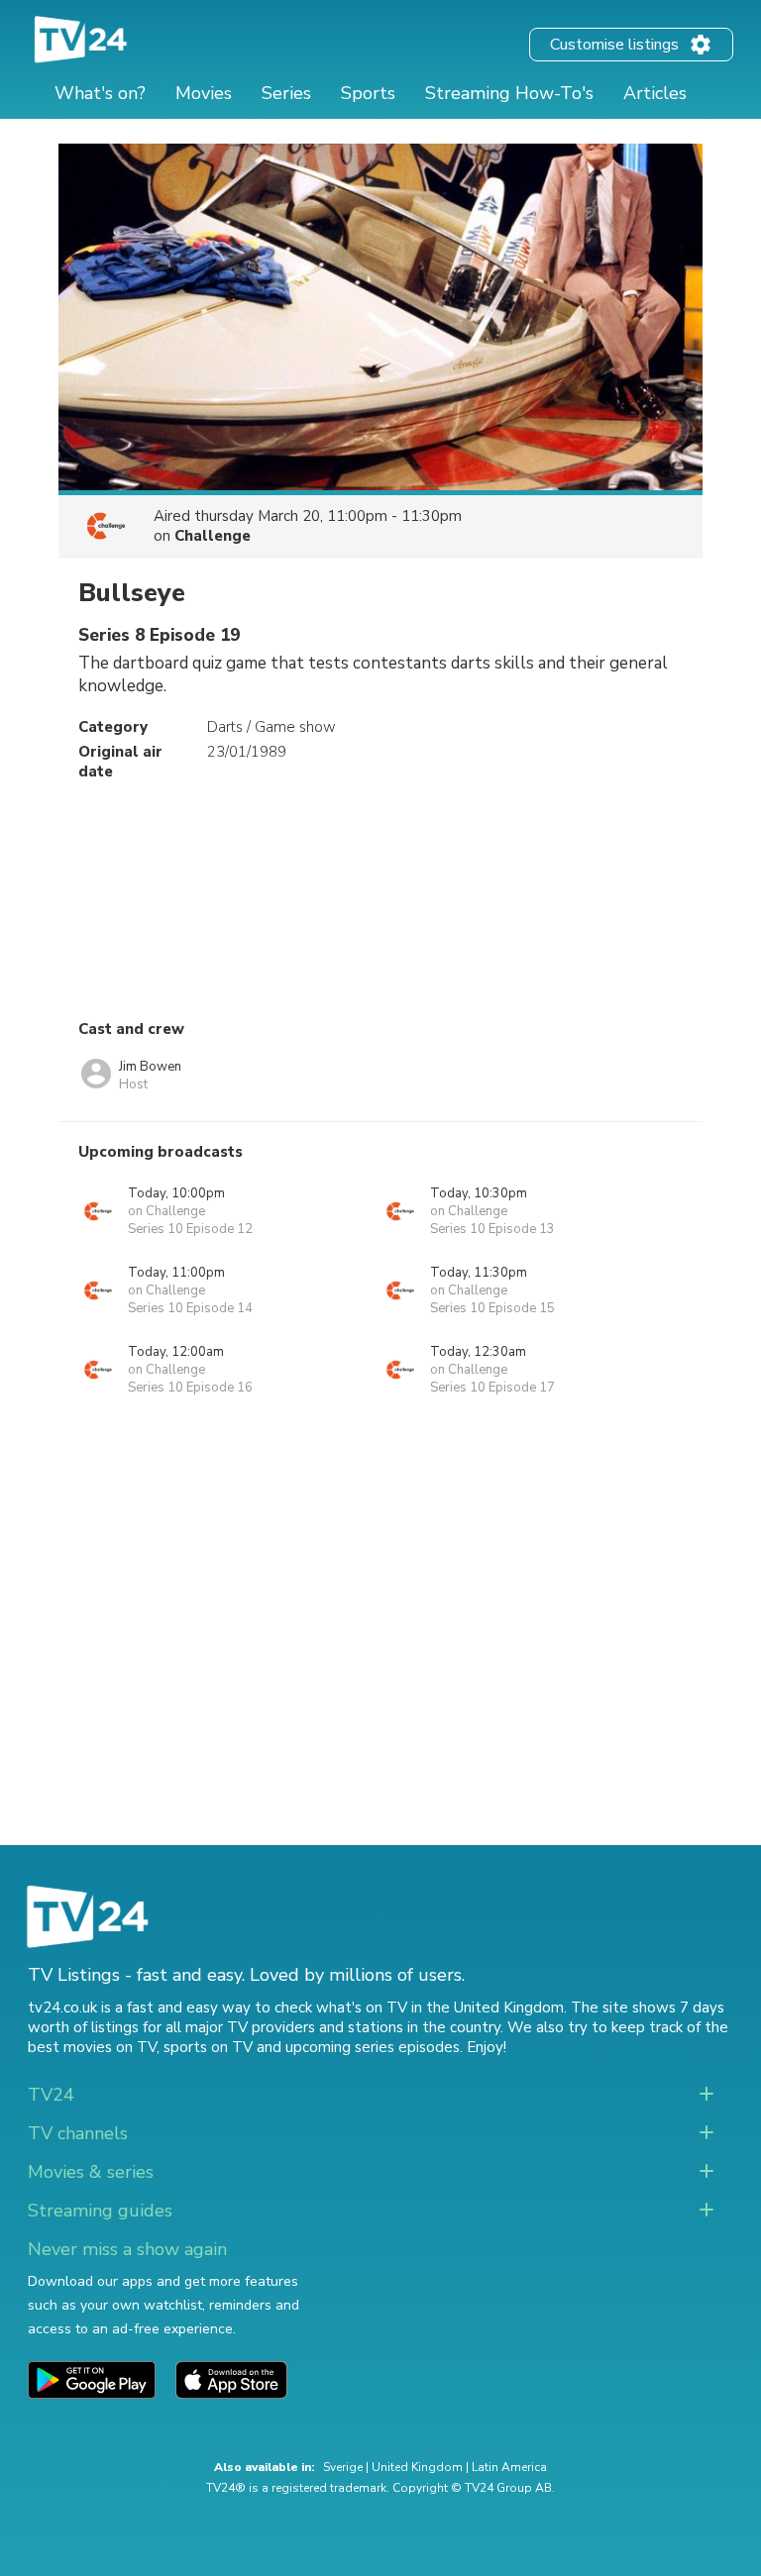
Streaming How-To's (509, 93)
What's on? (100, 93)
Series (286, 93)
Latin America (509, 2467)
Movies (204, 93)
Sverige (343, 2467)
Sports (368, 93)
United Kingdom (417, 2467)
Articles (655, 93)
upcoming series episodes (373, 2047)
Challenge (213, 536)
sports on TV (208, 2047)
